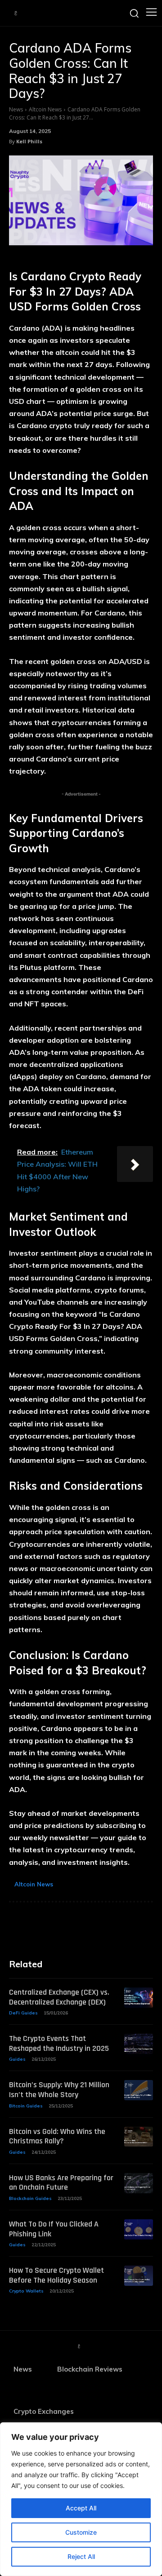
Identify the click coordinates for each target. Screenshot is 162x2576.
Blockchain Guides (30, 2198)
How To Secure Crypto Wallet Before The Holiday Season (56, 2275)
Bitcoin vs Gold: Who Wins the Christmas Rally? (57, 2136)
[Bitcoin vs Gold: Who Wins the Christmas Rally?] (139, 2137)
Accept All (81, 2508)
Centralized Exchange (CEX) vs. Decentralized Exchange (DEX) (59, 1997)
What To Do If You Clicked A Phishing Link (54, 2229)
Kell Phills (29, 141)
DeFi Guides (23, 2013)
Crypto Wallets (26, 2291)
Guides (17, 2059)
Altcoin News (45, 109)
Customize (81, 2532)
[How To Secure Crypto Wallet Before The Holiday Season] (139, 2276)
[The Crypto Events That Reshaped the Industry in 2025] (139, 2044)
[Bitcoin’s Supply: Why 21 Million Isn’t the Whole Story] (139, 2090)
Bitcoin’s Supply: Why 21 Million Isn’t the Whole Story (59, 2090)
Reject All (81, 2556)
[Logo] (16, 13)
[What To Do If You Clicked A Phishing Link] (139, 2229)
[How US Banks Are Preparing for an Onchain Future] (139, 2183)
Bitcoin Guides (26, 2106)
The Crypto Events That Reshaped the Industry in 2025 (59, 2043)
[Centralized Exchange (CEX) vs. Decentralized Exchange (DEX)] (139, 1998)
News (16, 109)
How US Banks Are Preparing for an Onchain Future (61, 2183)
